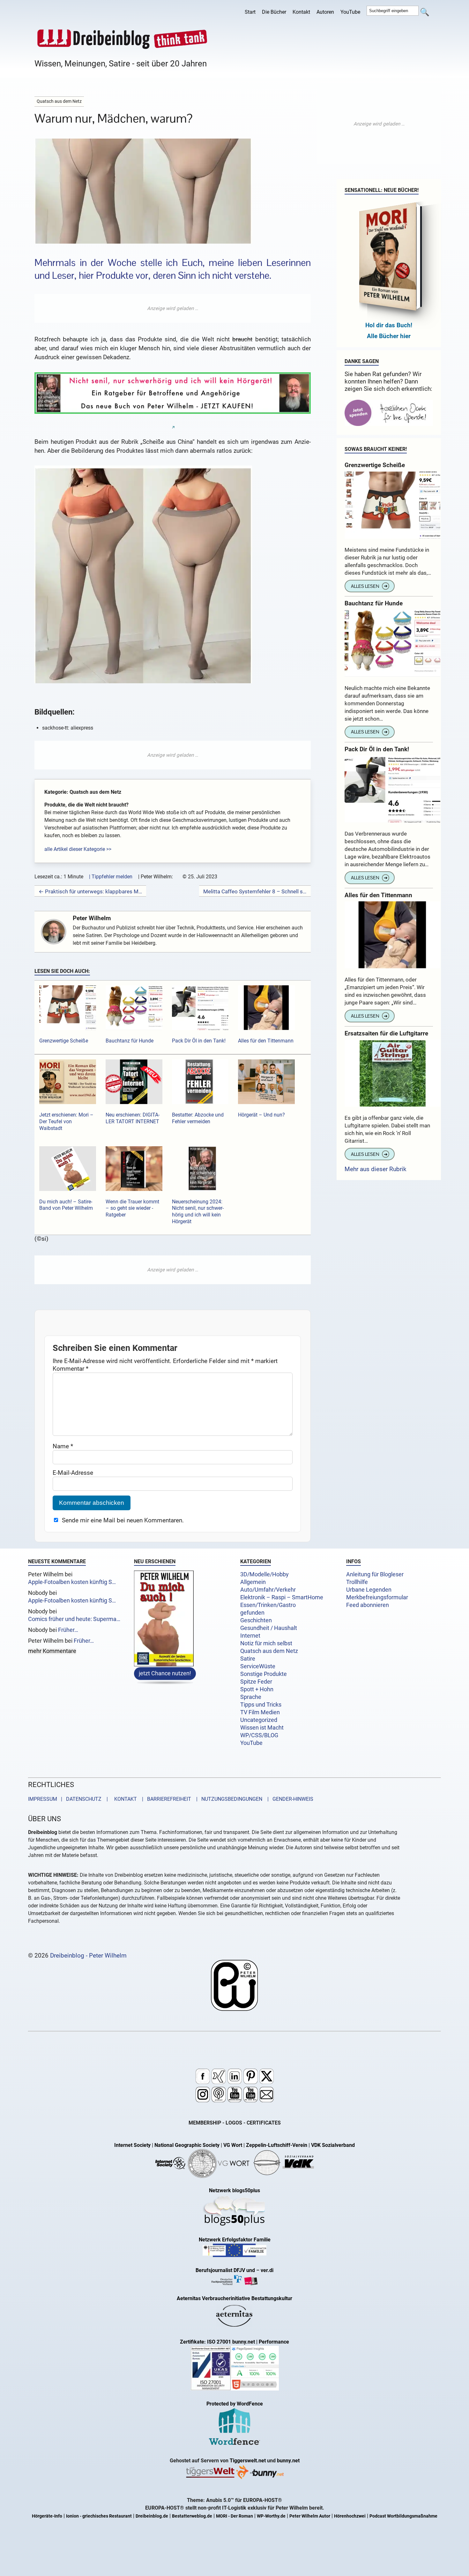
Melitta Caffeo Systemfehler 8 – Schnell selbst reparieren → (255, 891)
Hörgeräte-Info (47, 2516)
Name (63, 1446)
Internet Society (132, 2145)
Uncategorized (259, 1720)
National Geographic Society (187, 2145)
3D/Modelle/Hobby (264, 1574)
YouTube (350, 12)
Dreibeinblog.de (152, 2516)
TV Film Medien (260, 1712)
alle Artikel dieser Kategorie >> (78, 849)
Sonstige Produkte (264, 1674)
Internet (250, 1636)
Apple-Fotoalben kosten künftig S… (72, 1582)
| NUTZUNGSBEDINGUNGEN (227, 1799)
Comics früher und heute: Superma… (74, 1619)
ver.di (267, 2270)
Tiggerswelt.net (248, 2461)
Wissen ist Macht (262, 1728)
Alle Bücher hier (389, 336)
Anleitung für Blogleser (375, 1574)
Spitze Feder (256, 1682)
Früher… (68, 1630)
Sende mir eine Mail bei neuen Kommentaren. (123, 1520)
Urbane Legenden (369, 1590)
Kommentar (71, 1369)
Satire (248, 1659)
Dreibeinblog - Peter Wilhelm (88, 1955)
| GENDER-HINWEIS (288, 1799)
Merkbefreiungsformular (377, 1597)
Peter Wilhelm (92, 918)
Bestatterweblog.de (192, 2516)
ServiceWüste (258, 1666)
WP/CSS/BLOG (259, 1735)
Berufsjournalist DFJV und (226, 2270)
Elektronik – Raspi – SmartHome (282, 1597)
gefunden (252, 1613)
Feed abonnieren (368, 1605)
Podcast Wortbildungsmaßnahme (403, 2516)
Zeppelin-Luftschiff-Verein (277, 2145)
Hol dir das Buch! (389, 325)
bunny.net (288, 2461)
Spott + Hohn (257, 1689)
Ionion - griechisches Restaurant (99, 2516)
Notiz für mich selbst (266, 1643)
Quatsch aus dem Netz (269, 1651)
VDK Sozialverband (333, 2145)
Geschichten (256, 1620)
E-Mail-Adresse (73, 1473)
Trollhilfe (357, 1582)
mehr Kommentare (52, 1651)
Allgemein (253, 1582)
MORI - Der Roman (234, 2516)
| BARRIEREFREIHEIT (165, 1799)
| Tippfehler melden (111, 877)
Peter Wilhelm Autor (310, 2516)
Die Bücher (274, 12)
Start (250, 12)
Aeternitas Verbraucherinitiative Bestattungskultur (234, 2298)
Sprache (251, 1697)
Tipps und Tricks (261, 1705)
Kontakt (301, 12)
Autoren (325, 12)
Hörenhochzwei (350, 2516)
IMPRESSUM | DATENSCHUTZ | (69, 1799)
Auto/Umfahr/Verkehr (268, 1590)
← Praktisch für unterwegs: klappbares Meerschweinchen (90, 891)
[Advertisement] (173, 308)
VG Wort (233, 2145)
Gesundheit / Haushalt (269, 1628)
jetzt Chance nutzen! (165, 1673)
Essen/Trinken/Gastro (268, 1605)
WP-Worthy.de (271, 2516)
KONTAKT (124, 1799)
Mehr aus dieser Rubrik (376, 1169)
